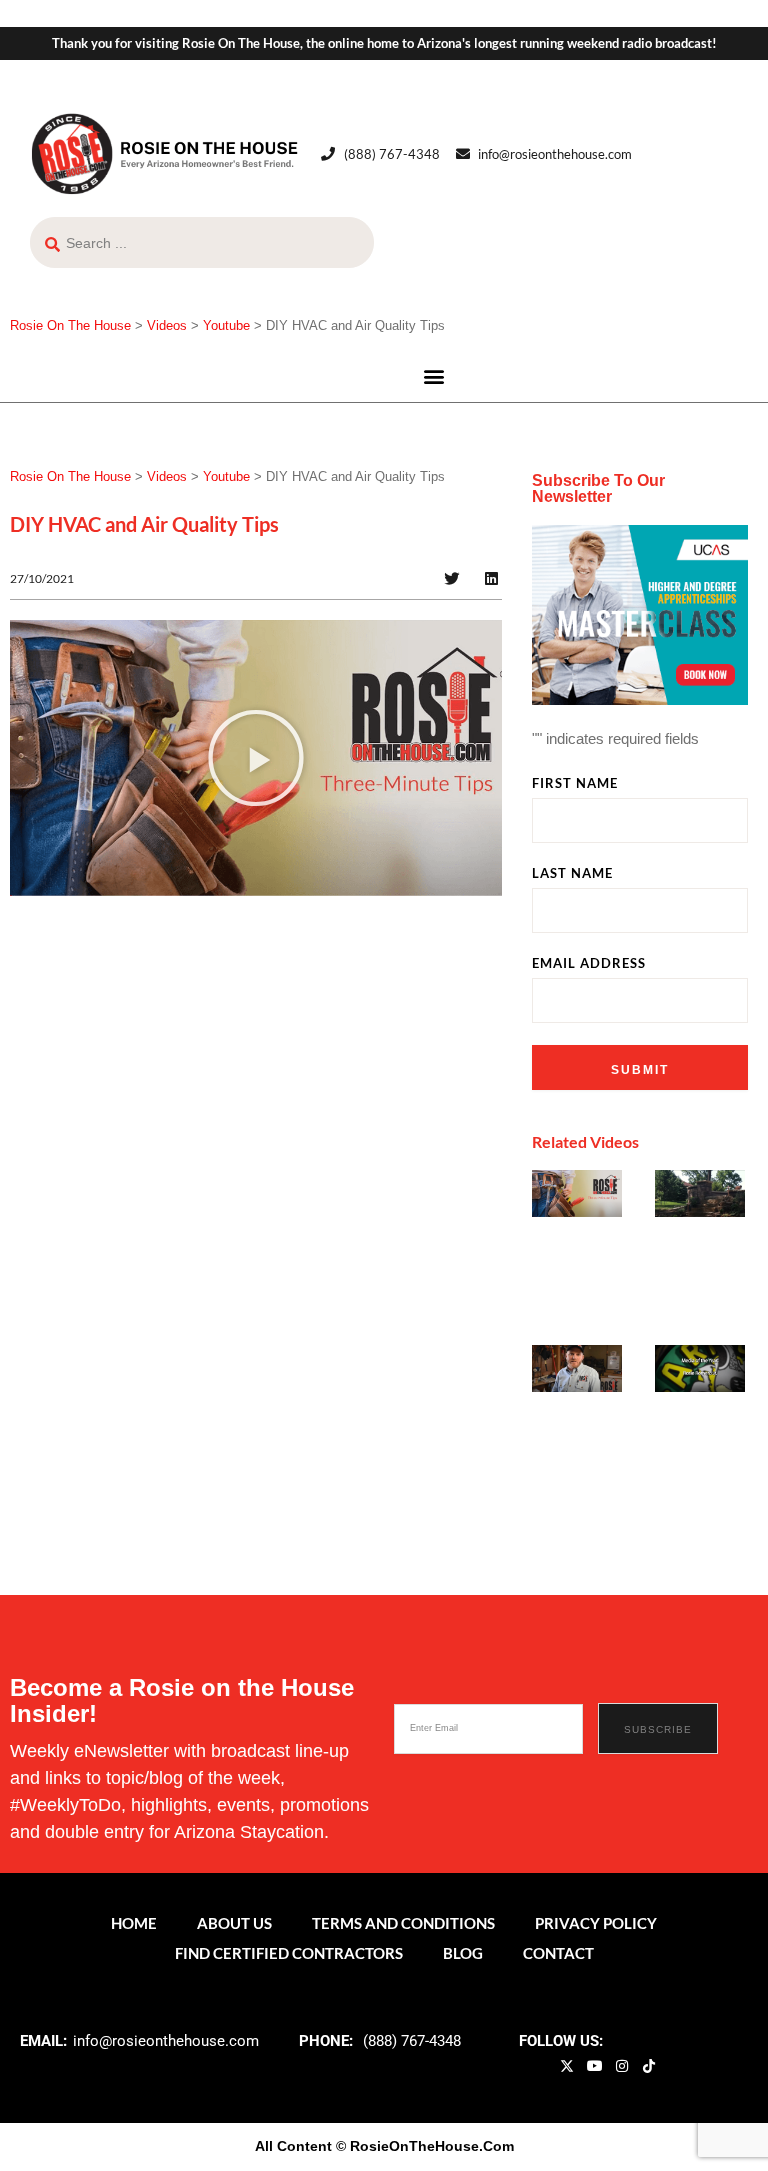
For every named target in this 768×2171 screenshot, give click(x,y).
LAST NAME (572, 873)
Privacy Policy (596, 1923)
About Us (234, 1923)
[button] (434, 375)
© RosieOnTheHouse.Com (425, 2146)
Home (134, 1923)
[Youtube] (594, 2066)
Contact (558, 1953)
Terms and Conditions (403, 1923)
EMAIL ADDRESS (589, 963)
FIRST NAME (575, 783)
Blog (463, 1953)
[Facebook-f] (540, 2066)
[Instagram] (622, 2066)
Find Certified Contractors (289, 1953)
